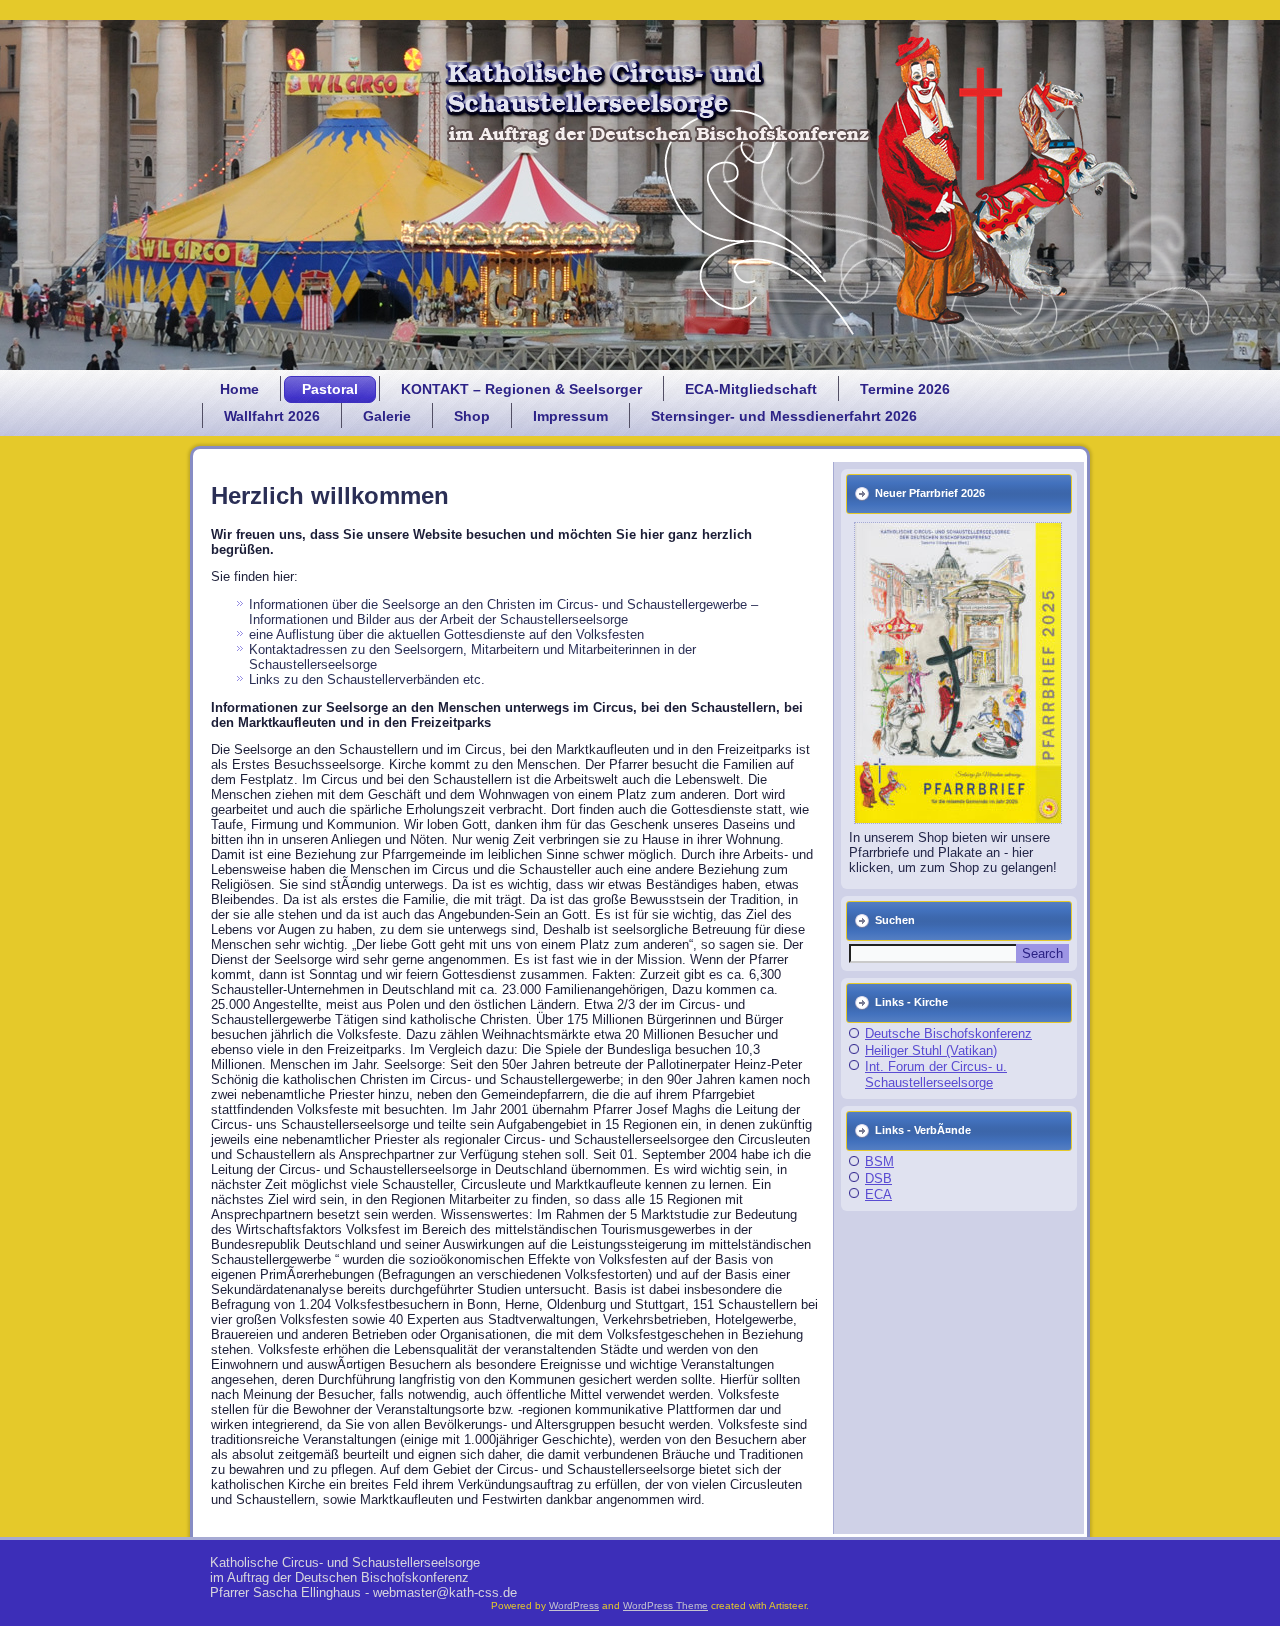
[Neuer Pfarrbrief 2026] (959, 673)
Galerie (387, 416)
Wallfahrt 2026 (272, 416)
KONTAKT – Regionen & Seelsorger (521, 389)
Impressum (570, 416)
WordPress (574, 1605)
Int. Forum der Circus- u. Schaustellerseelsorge (936, 1074)
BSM (879, 1161)
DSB (878, 1178)
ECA (878, 1194)
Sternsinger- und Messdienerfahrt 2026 (784, 416)
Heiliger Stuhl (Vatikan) (931, 1050)
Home (239, 389)
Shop (472, 416)
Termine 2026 (905, 389)
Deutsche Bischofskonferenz (948, 1033)
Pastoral (330, 389)
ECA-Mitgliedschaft (751, 389)
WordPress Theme (665, 1605)
